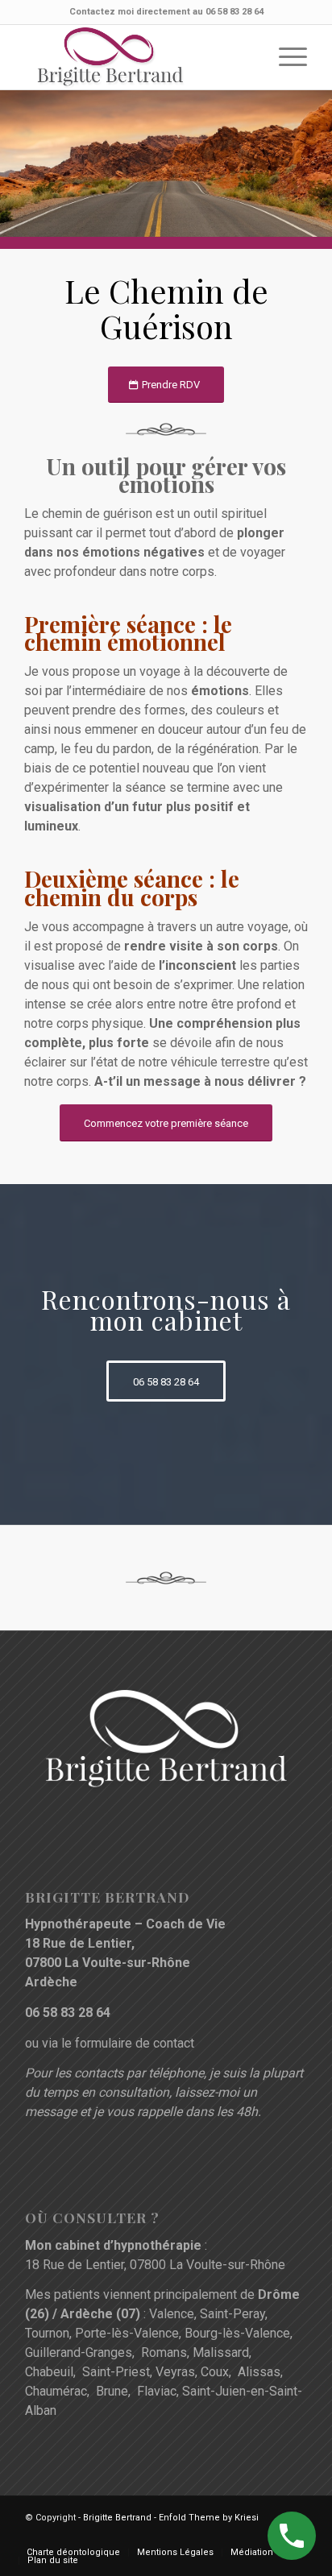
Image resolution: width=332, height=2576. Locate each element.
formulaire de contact (135, 2043)
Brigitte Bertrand (117, 2518)
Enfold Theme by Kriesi (209, 2518)
